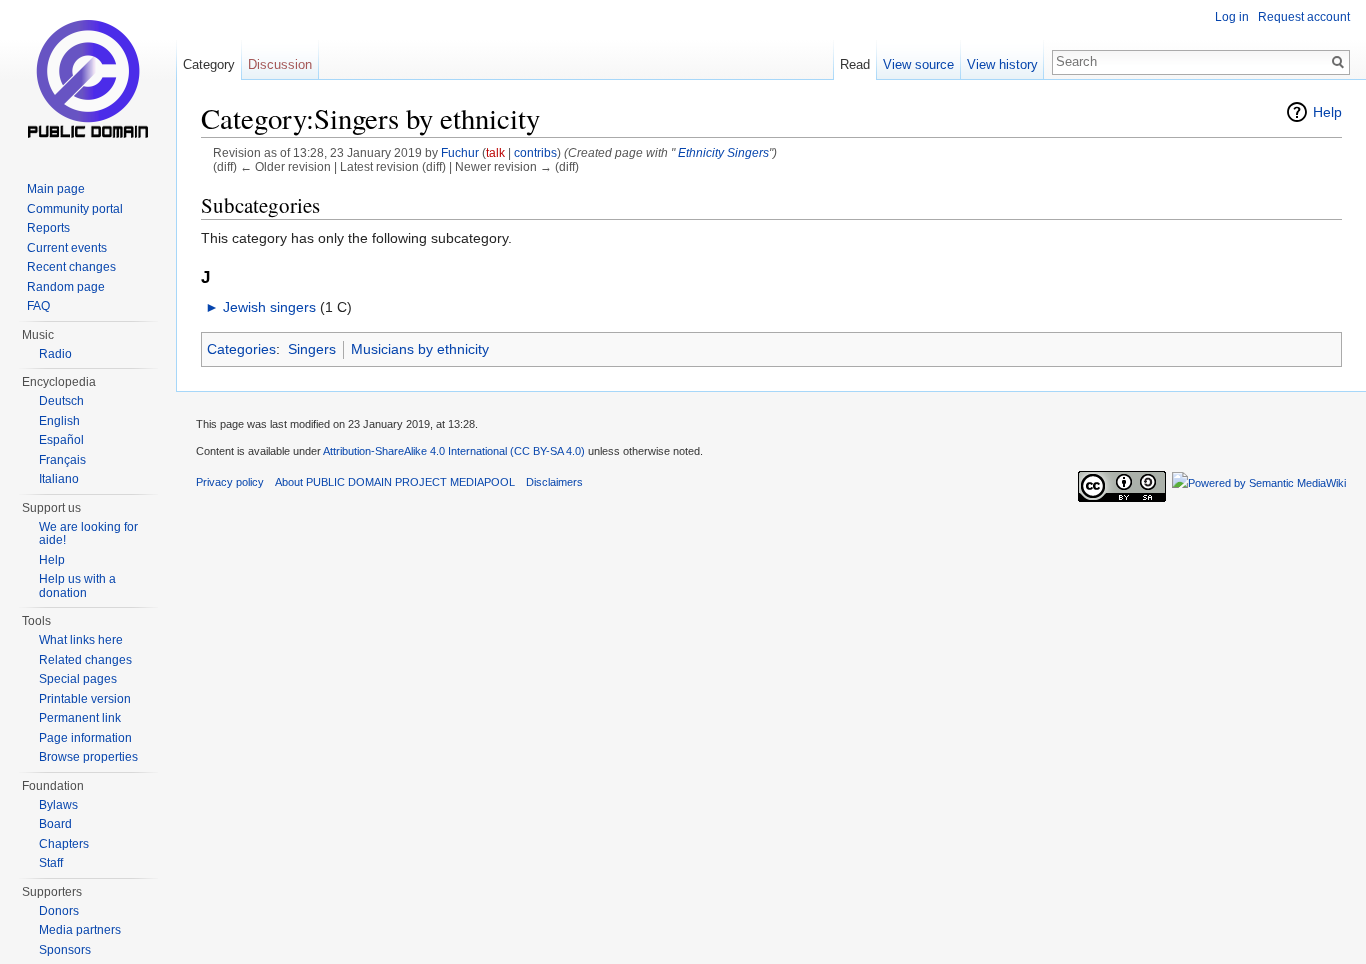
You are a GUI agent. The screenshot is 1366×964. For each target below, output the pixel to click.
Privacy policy (230, 482)
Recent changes (71, 267)
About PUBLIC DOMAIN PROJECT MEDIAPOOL (395, 482)
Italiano (59, 479)
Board (55, 824)
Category (209, 64)
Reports (48, 228)
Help (1327, 112)
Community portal (75, 209)
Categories (241, 349)
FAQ (38, 306)
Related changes (85, 660)
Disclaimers (554, 482)
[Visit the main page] (88, 80)
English (59, 421)
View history (1002, 64)
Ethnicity (699, 152)
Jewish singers (269, 307)
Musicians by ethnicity (420, 349)
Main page (56, 189)
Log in (1232, 17)
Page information (85, 738)
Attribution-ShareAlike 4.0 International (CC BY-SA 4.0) (454, 451)
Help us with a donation (77, 586)
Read (855, 64)
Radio (55, 354)
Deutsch (61, 401)
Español (61, 440)
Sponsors (65, 950)
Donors (59, 911)
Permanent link (80, 718)
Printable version (85, 699)
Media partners (80, 930)
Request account (1304, 17)
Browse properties (88, 757)
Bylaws (58, 805)
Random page (66, 287)
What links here (81, 640)
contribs (535, 152)
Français (62, 460)
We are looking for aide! (88, 534)
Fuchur (460, 152)
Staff (51, 863)
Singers (748, 152)
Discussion (280, 64)
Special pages (78, 679)
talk (495, 152)
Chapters (64, 844)
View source (918, 64)
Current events (67, 248)
